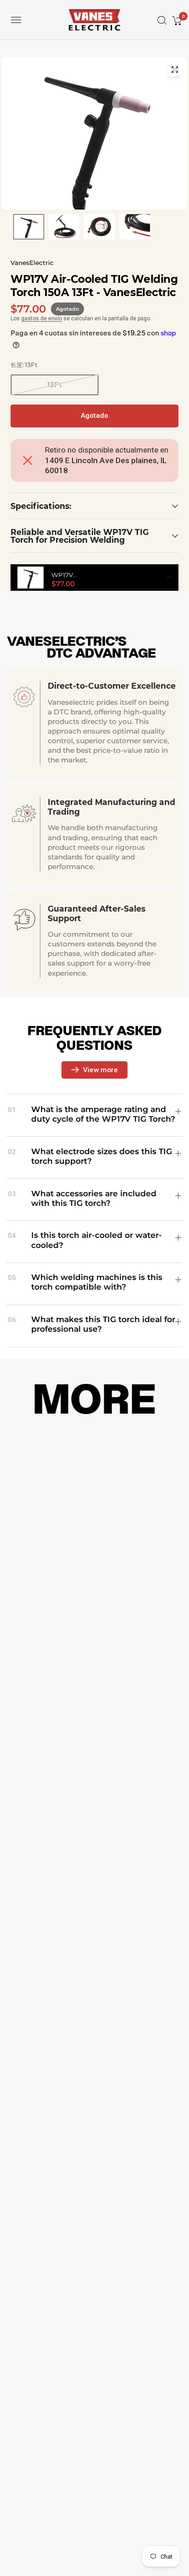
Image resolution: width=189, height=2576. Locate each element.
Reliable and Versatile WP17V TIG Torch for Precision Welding (80, 536)
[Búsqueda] (158, 20)
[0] (175, 20)
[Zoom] (175, 70)
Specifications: (41, 506)
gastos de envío (42, 319)
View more (100, 1070)
